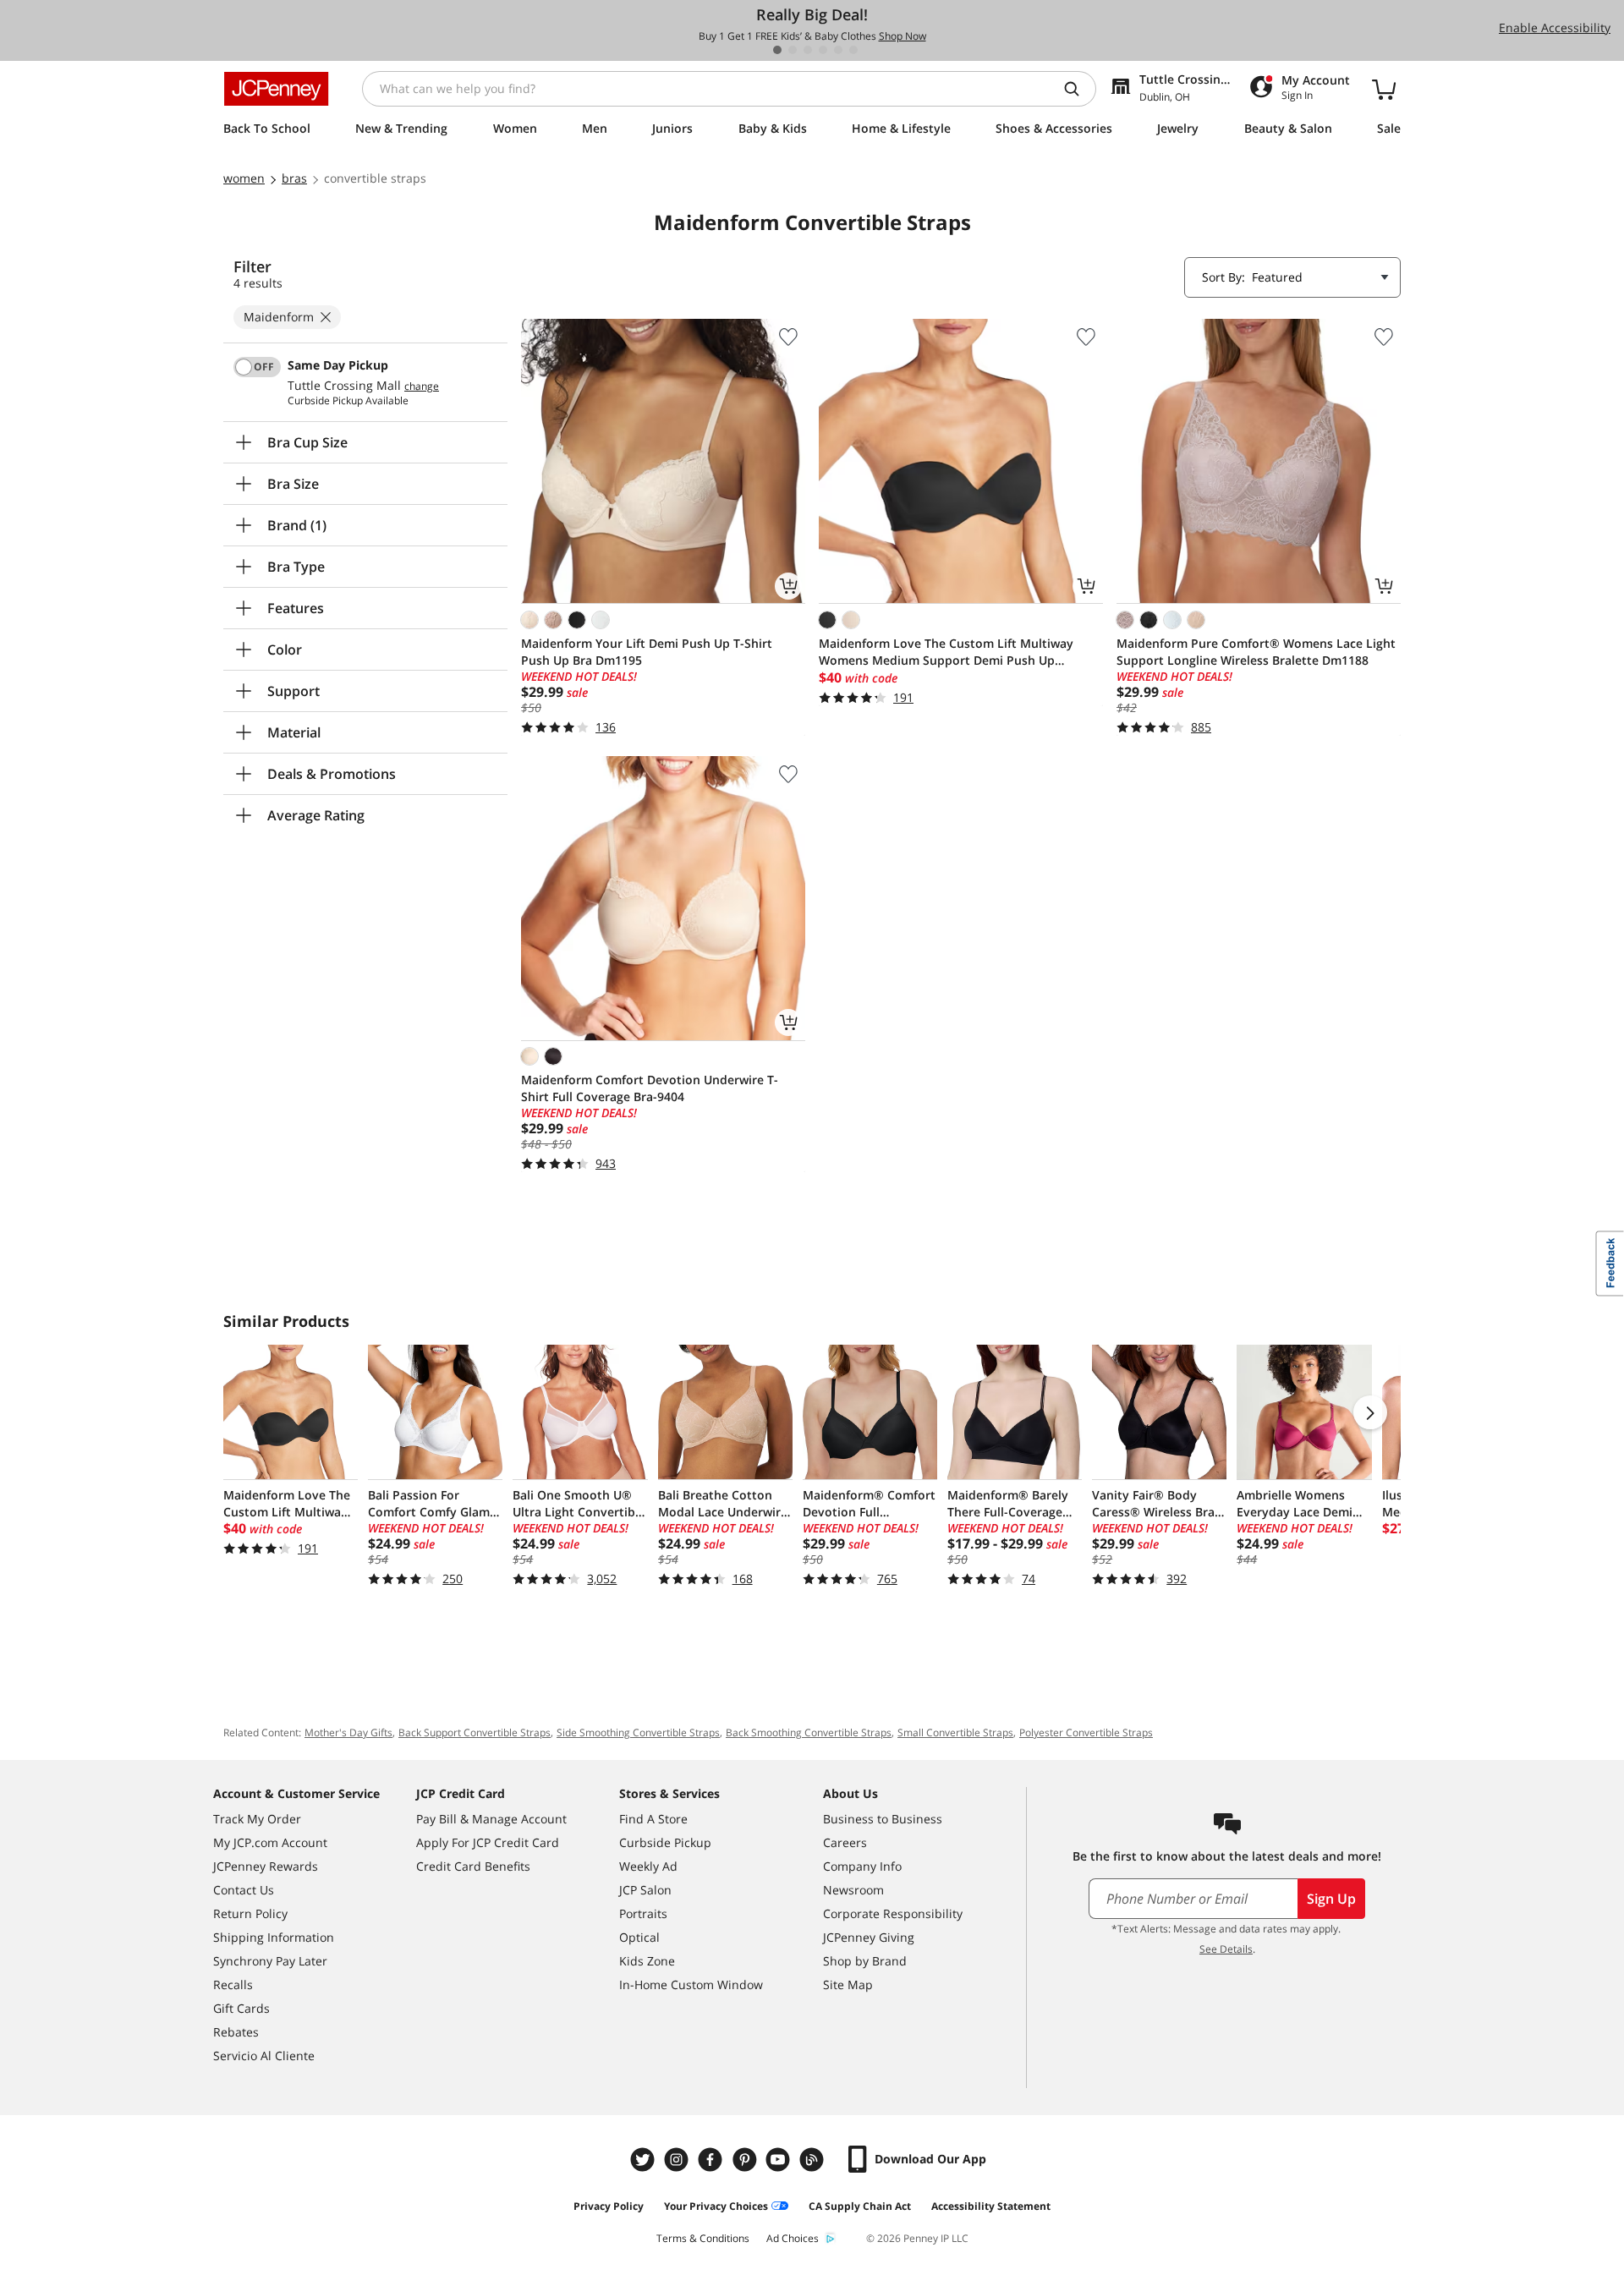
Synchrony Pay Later (270, 1961)
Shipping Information (274, 1937)
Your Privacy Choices (716, 2206)
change (422, 386)
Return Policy (250, 1913)
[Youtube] (780, 2160)
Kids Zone (647, 1961)
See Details (1226, 1949)
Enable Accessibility (1555, 27)
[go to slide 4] (823, 50)
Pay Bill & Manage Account (491, 1819)
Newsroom (853, 1890)
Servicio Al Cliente (264, 2056)
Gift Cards (241, 2008)
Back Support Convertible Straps (475, 1732)
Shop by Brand (865, 1961)
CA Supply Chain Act (860, 2206)
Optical (639, 1937)
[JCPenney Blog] (814, 2160)
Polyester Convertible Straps (1086, 1732)
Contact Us (244, 1890)
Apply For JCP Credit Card (488, 1842)
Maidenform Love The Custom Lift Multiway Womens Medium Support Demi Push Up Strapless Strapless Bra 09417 (946, 652)
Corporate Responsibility (893, 1913)
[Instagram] (678, 2160)
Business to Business (883, 1819)
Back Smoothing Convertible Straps (809, 1732)
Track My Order (257, 1819)
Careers (845, 1842)
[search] (1078, 89)
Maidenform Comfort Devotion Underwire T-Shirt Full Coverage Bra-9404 (650, 1088)
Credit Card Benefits (473, 1866)
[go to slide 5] (838, 50)
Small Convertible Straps (955, 1732)
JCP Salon (645, 1890)
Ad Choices (793, 2238)
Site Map (848, 1984)
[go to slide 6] (853, 50)
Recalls (233, 1984)
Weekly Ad (648, 1866)
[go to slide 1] (777, 50)
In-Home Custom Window (691, 1984)
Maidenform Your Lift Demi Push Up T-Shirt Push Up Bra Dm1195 (647, 652)
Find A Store (653, 1819)
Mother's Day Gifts (348, 1732)
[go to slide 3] (808, 50)
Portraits (643, 1913)
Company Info (862, 1866)
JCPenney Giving (869, 1937)
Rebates (236, 2032)
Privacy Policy (609, 2206)
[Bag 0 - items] (1384, 89)
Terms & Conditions (703, 2238)
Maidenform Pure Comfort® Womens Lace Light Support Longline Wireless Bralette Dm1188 (1256, 652)
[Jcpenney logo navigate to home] (276, 89)
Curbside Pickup (665, 1842)
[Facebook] (712, 2160)
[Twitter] (645, 2160)
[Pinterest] (746, 2160)
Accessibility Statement (991, 2206)
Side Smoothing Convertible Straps (638, 1732)
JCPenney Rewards (266, 1866)
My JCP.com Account (270, 1842)
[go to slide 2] (793, 50)
